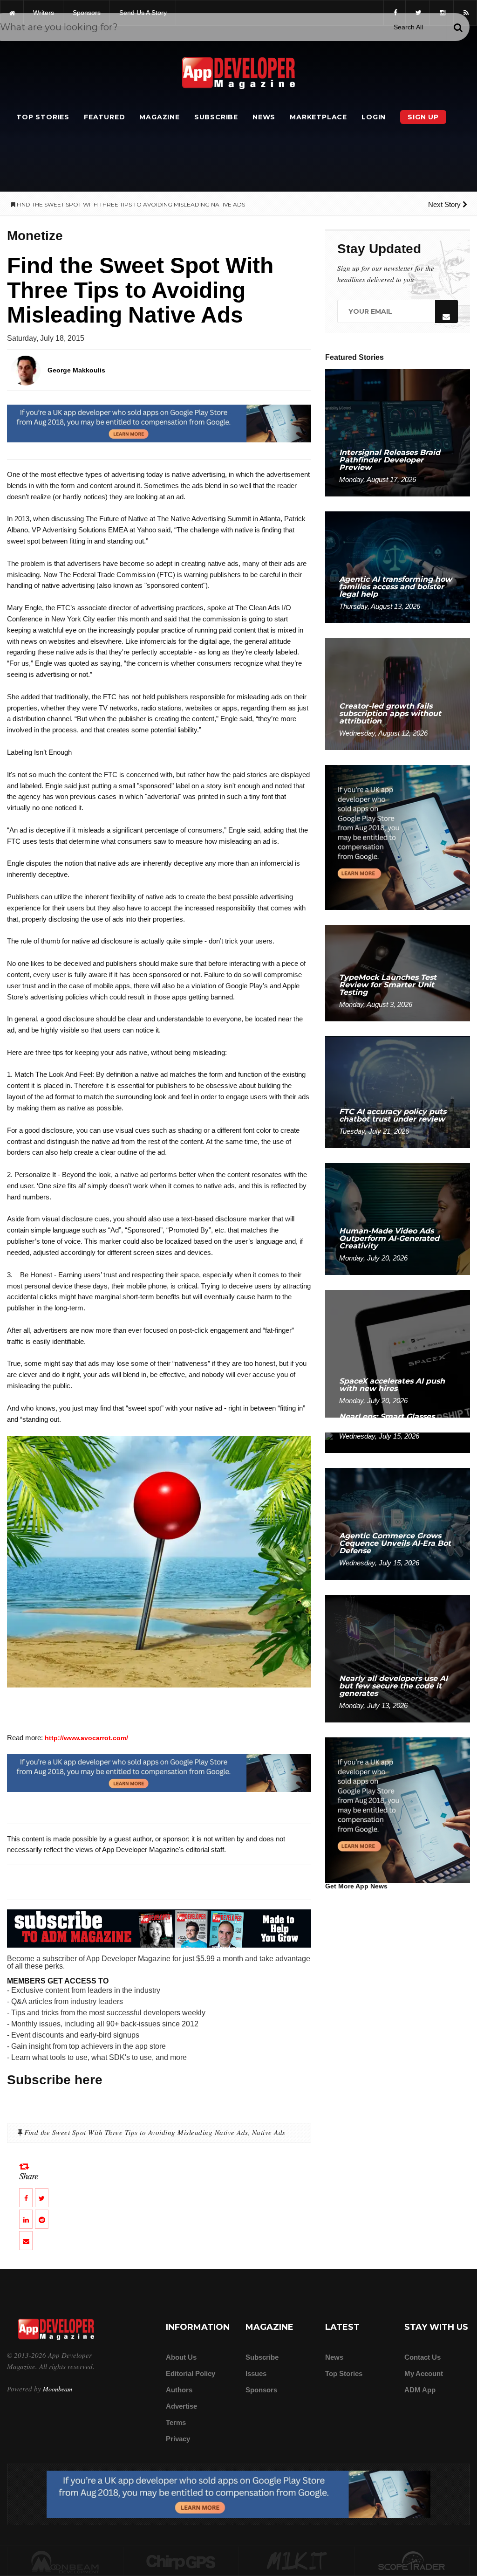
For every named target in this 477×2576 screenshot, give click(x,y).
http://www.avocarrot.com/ (86, 1738)
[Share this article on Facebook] (26, 2198)
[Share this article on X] (42, 2198)
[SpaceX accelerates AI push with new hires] (398, 1353)
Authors (179, 2390)
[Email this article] (26, 2241)
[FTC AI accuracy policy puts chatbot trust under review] (398, 1092)
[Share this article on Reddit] (42, 2219)
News (264, 117)
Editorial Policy (191, 2373)
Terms (176, 2422)
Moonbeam (58, 2389)
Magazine (159, 117)
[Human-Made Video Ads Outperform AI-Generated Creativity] (398, 1218)
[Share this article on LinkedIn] (26, 2219)
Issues (256, 2373)
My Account (424, 2373)
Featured (104, 117)
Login (374, 117)
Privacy (178, 2439)
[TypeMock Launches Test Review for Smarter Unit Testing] (398, 973)
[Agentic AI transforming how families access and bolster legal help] (398, 567)
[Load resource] (159, 423)
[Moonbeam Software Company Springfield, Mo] (65, 2562)
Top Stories (43, 117)
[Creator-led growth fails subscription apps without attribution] (398, 693)
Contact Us (422, 2357)
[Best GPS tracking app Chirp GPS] (181, 2562)
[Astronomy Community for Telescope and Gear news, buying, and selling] (412, 2562)
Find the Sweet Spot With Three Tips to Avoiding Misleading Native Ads (136, 2132)
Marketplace (318, 117)
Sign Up (423, 117)
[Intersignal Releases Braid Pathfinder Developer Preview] (398, 432)
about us (181, 2357)
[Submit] (458, 28)
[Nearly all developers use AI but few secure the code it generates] (398, 1658)
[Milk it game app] (297, 2562)
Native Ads (269, 2132)
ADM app (420, 2390)
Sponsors (261, 2390)
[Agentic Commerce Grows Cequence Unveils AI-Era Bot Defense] (398, 1523)
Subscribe (216, 117)
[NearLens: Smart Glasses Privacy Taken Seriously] (398, 1442)
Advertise (181, 2406)
